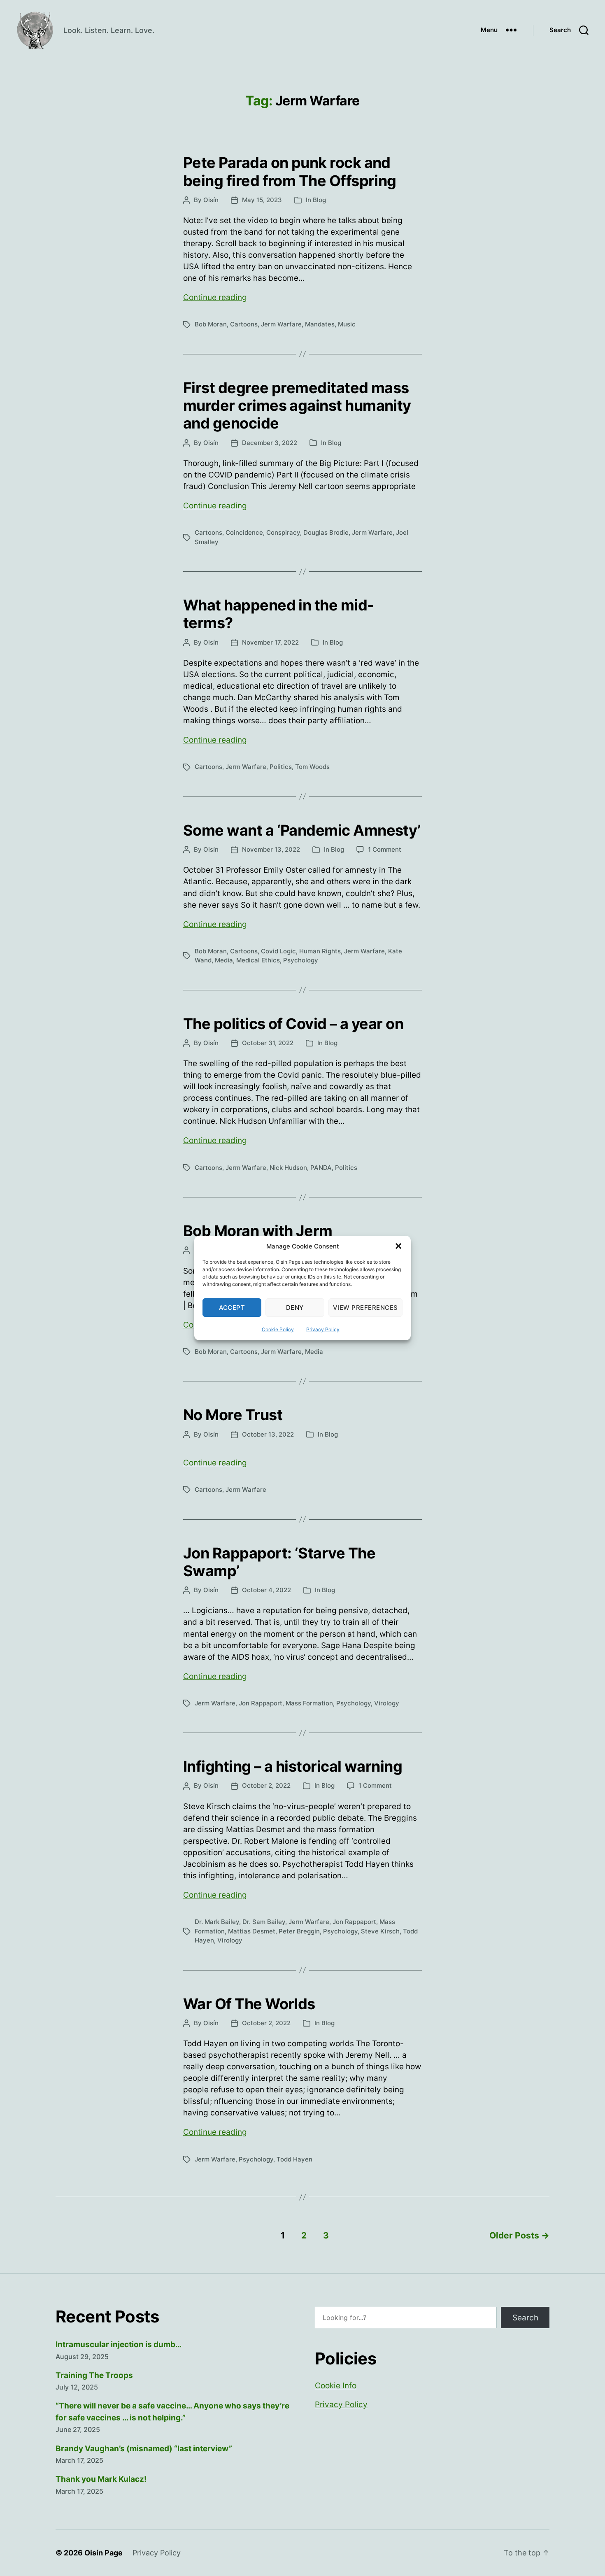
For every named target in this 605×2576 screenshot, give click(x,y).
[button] (398, 1246)
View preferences (365, 1308)
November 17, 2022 (270, 642)
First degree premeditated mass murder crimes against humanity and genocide (297, 405)
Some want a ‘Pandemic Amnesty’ (302, 830)
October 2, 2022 (266, 1785)
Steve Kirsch (380, 1931)
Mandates (320, 324)
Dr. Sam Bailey (264, 1922)
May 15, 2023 (262, 200)
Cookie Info (336, 2386)
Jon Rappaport (261, 1703)
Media (224, 960)
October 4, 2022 (266, 1590)
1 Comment (385, 849)
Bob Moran (211, 324)
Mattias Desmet (252, 1931)
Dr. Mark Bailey (217, 1922)
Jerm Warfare (281, 324)
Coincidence (244, 532)
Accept (232, 1308)
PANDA (321, 1168)
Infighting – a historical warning (293, 1766)
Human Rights (320, 951)
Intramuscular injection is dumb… (119, 2344)
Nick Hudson (288, 1168)
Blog (319, 200)
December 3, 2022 (270, 443)
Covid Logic (278, 951)
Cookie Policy (278, 1329)
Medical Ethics (258, 960)
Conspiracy (283, 532)
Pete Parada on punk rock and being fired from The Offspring (290, 171)
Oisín (211, 200)
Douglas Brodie (326, 532)
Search (525, 2318)
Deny (295, 1308)
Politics (281, 767)
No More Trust (233, 1415)
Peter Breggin (299, 1931)
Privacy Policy (323, 1329)
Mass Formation (309, 1703)
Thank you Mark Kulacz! (101, 2479)
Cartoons (244, 324)
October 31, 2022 (268, 1043)
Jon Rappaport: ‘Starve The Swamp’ (279, 1562)
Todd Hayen (294, 2159)
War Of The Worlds (249, 2004)
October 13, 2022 (268, 1434)
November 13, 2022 (271, 849)
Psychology (301, 960)
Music (347, 324)
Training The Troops (94, 2375)
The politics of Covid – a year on (293, 1024)
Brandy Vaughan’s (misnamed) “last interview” (144, 2449)
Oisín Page (104, 2553)
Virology (387, 1703)
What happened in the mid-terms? (279, 614)
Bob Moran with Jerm (258, 1231)
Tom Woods (312, 767)
